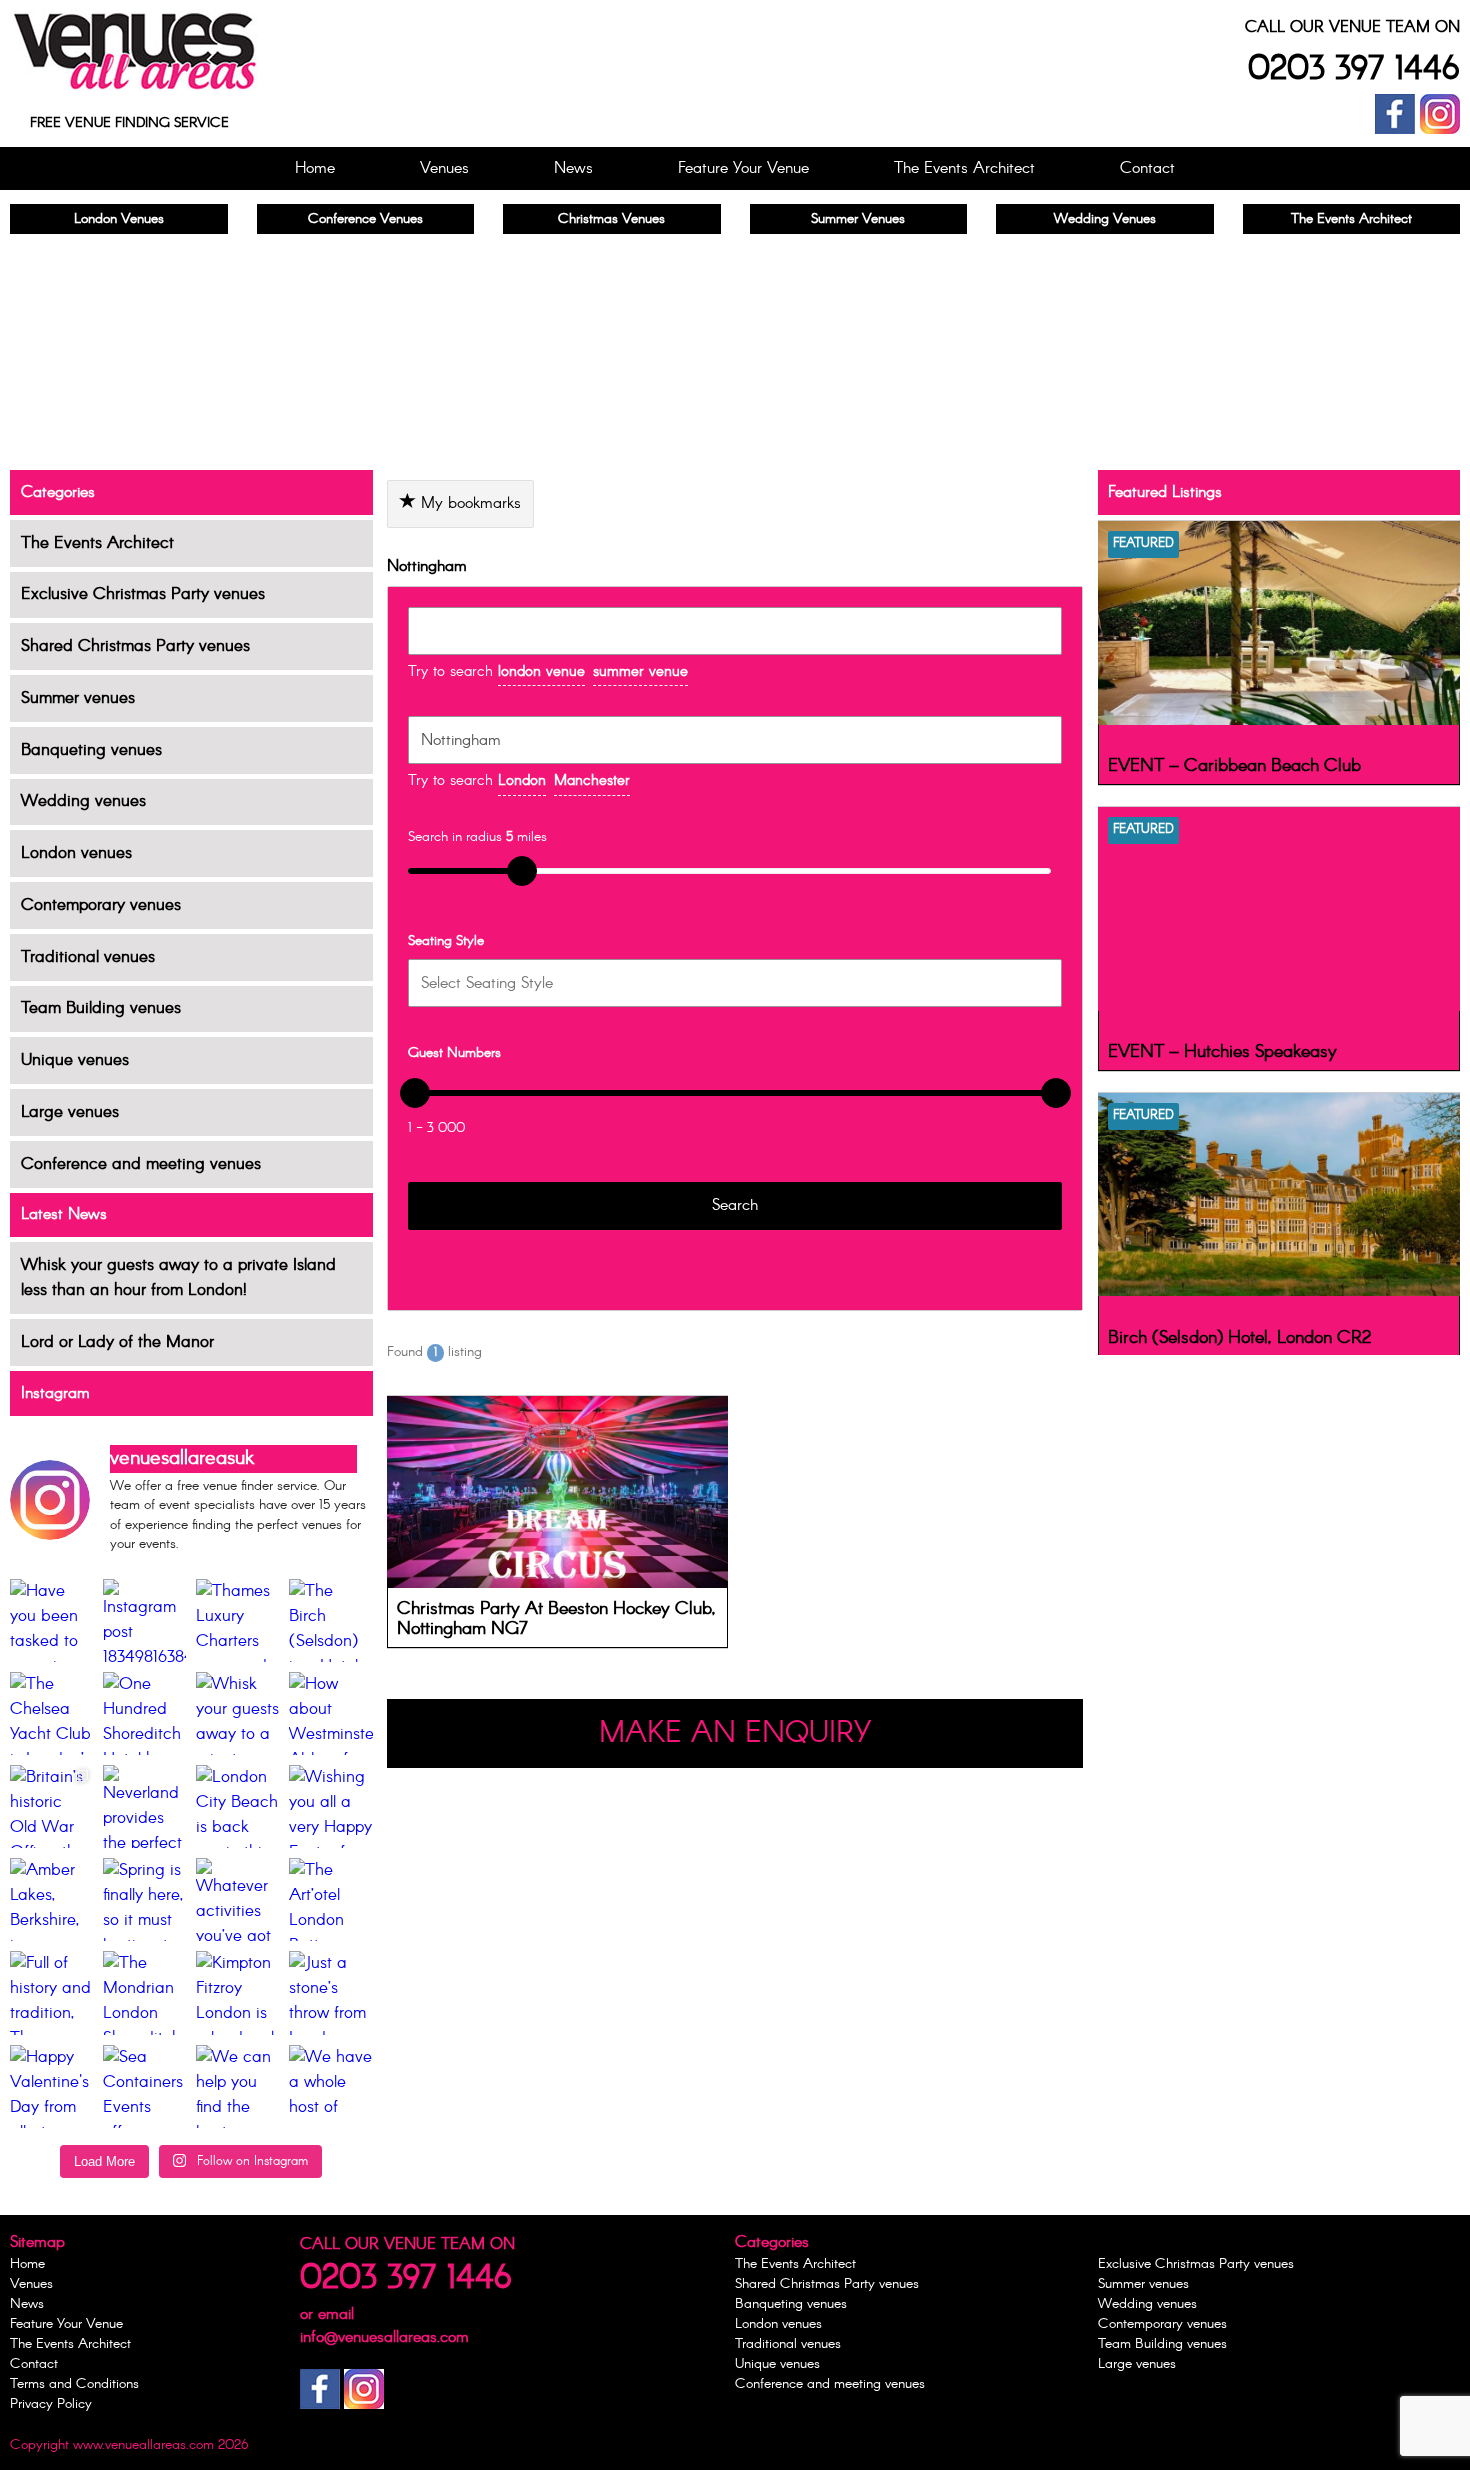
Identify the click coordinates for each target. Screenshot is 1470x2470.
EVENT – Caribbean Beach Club (1234, 766)
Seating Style (446, 941)
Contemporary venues (101, 905)
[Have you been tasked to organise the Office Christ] (51, 1620)
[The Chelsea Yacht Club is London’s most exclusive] (51, 1713)
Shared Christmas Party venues (135, 646)
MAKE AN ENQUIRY (735, 1734)
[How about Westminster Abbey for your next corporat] (330, 1713)
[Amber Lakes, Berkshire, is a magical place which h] (51, 1899)
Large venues (70, 1112)
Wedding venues (83, 801)
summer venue (640, 672)
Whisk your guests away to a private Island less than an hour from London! (178, 1278)
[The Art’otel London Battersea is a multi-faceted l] (330, 1899)
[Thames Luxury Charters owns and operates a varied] (237, 1620)
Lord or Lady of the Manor (117, 1342)
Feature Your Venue (743, 168)
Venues (444, 168)
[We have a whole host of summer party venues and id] (330, 2086)
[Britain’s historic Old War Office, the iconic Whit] (51, 1806)
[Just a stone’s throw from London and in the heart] (330, 1992)
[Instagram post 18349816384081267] (144, 1620)
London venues (76, 853)
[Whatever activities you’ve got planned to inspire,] (237, 1899)
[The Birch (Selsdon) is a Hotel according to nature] (330, 1620)
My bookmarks (468, 503)
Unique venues (75, 1060)
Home (315, 168)
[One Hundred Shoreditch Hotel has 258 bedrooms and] (144, 1713)
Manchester (592, 781)
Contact (1147, 168)
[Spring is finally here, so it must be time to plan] (144, 1899)
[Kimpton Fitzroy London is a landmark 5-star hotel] (237, 1992)
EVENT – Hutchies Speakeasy (1222, 1052)
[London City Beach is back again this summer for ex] (237, 1806)
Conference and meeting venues (141, 1164)
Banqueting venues (91, 750)
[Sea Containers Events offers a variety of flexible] (144, 2086)
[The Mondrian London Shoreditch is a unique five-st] (144, 1992)
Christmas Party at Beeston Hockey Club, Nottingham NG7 (556, 1619)
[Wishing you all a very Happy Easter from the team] (330, 1806)
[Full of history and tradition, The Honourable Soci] (51, 1992)
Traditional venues (88, 957)
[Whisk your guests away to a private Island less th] (237, 1713)
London (522, 781)
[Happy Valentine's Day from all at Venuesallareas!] (51, 2086)
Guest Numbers (454, 1053)
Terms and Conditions (74, 2384)
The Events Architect (964, 168)
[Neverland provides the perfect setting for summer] (144, 1806)
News (573, 168)
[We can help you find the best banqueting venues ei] (237, 2086)
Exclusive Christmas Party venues (143, 594)
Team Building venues (101, 1008)
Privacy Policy (51, 2404)
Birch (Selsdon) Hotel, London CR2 (1239, 1338)
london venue (541, 672)
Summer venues (78, 698)
